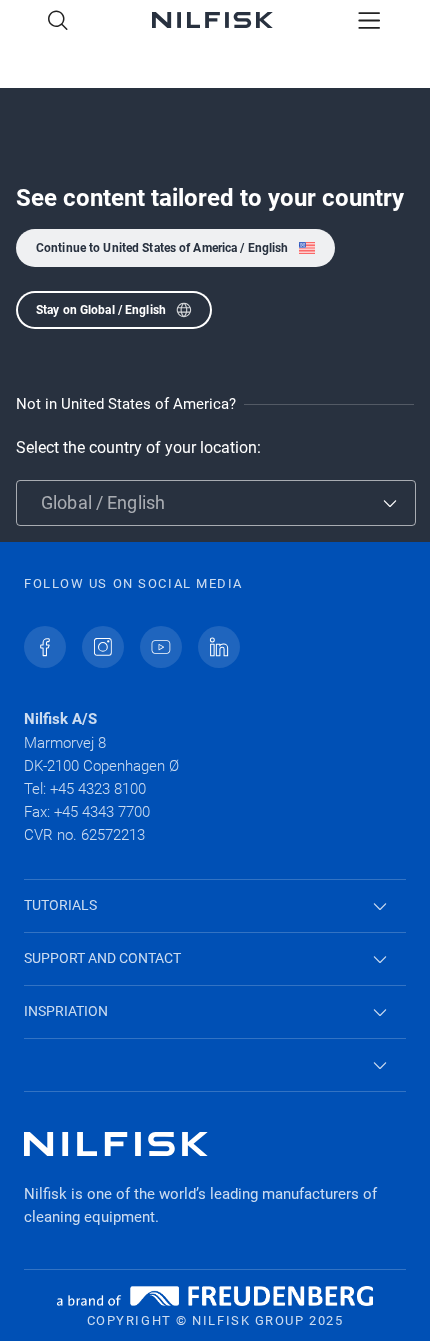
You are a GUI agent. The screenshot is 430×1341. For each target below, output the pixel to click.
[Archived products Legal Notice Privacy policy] (215, 1065)
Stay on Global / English (101, 310)
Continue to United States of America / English (162, 248)
